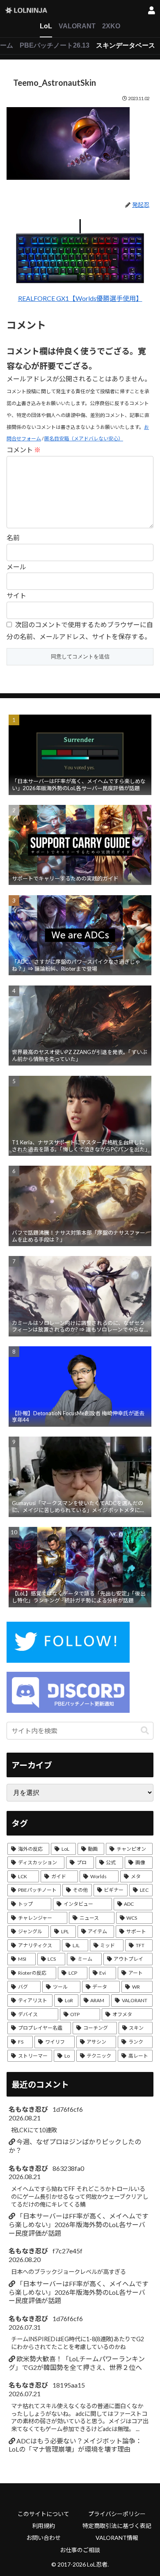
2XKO (111, 26)
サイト (16, 595)
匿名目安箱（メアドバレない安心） (84, 439)
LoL (46, 26)
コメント (24, 450)
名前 (13, 537)
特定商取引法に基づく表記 (117, 2526)
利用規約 (43, 2526)
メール (16, 567)
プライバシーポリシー (117, 2514)
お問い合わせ (43, 2538)
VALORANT (77, 26)
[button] (145, 1731)
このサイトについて (43, 2514)
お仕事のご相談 (80, 2550)
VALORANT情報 (117, 2538)
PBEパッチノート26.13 (55, 45)
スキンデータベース (126, 45)
